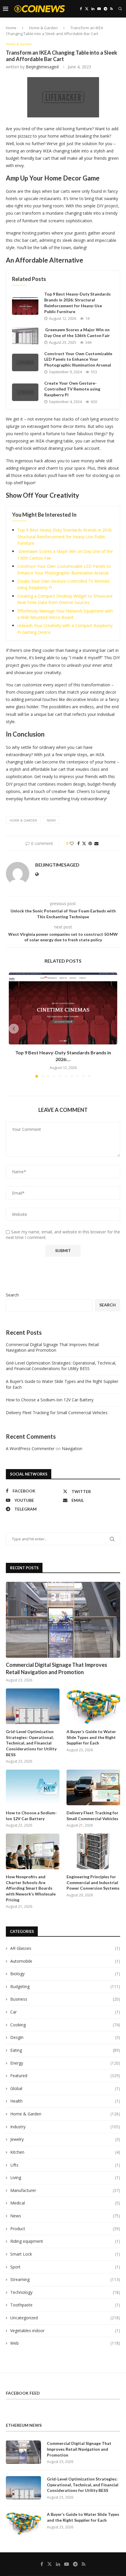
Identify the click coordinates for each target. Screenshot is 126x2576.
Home (11, 28)
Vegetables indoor (65, 2331)
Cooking (65, 2025)
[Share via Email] (96, 843)
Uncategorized (65, 2318)
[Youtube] (99, 9)
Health (65, 2101)
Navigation (72, 1448)
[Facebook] (81, 9)
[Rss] (111, 9)
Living (65, 2177)
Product (65, 2229)
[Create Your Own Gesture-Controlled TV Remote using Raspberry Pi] (25, 392)
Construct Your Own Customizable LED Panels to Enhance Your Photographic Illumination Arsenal (78, 359)
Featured (65, 2076)
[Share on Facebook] (79, 843)
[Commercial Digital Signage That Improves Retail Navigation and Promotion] (63, 1620)
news (51, 820)
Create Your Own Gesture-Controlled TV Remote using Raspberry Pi (72, 389)
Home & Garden (43, 28)
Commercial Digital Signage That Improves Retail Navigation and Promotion (52, 1347)
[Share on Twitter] (84, 843)
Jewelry (65, 2139)
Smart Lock (65, 2254)
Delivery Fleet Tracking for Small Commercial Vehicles (57, 1413)
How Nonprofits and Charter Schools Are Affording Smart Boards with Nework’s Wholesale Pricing (31, 1888)
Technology (65, 2292)
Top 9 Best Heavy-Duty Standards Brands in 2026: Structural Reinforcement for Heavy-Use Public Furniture (65, 537)
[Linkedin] (93, 9)
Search (12, 1295)
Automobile (65, 1961)
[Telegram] (105, 9)
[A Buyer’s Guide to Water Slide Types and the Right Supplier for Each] (93, 1706)
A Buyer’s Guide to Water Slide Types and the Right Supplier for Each (91, 1737)
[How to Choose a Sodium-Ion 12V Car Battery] (33, 1787)
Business (65, 1999)
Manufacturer (65, 2190)
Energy (65, 2063)
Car (65, 2012)
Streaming (65, 2279)
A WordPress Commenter (30, 1448)
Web (65, 2343)
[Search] (120, 9)
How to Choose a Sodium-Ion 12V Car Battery (50, 1400)
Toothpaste (65, 2305)
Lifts (65, 2165)
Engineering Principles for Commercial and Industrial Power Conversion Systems (93, 1882)
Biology (65, 1974)
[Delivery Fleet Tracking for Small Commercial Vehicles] (93, 1787)
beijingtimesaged (42, 67)
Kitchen (65, 2152)
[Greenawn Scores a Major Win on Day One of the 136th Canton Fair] (25, 336)
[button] (14, 1029)
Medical (65, 2203)
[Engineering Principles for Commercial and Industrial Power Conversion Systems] (93, 1851)
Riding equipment (65, 2241)
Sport (65, 2267)
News (65, 2216)
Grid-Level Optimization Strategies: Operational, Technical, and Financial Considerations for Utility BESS (61, 1366)
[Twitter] (87, 9)
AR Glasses (65, 1948)
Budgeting (65, 1986)
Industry (65, 2127)
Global (65, 2088)
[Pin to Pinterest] (90, 843)
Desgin (65, 2037)
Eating (65, 2050)
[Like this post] (72, 843)
